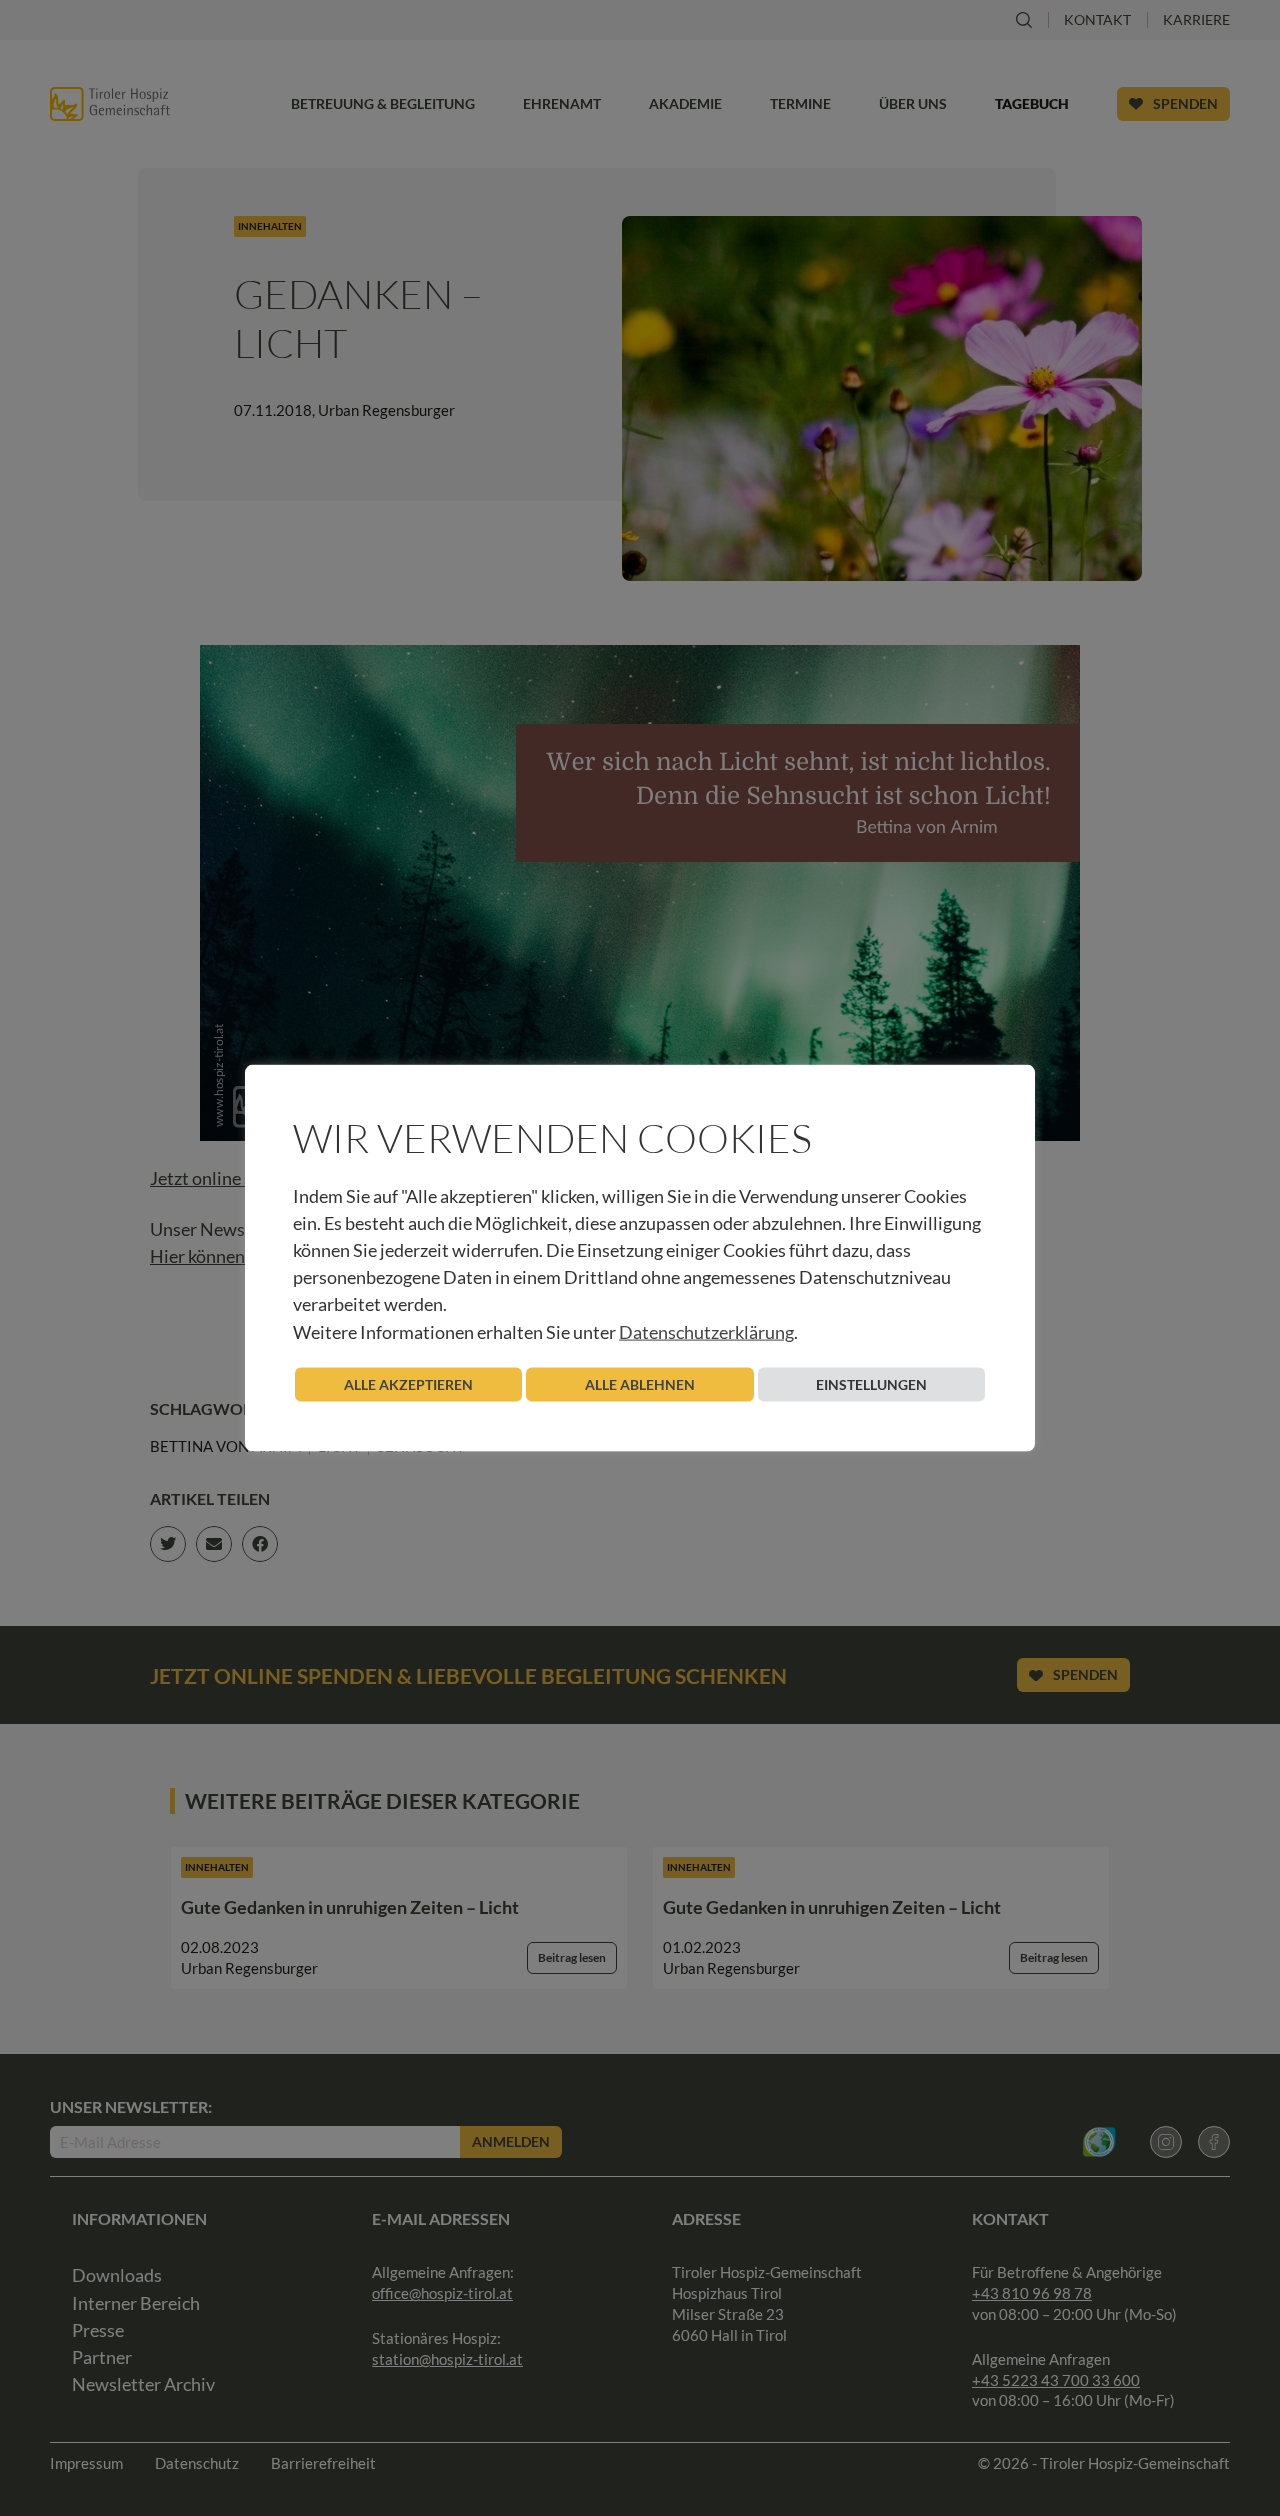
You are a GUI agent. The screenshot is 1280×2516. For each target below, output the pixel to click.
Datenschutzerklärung (706, 1331)
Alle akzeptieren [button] (408, 1383)
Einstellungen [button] (871, 1383)
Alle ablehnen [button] (640, 1383)
